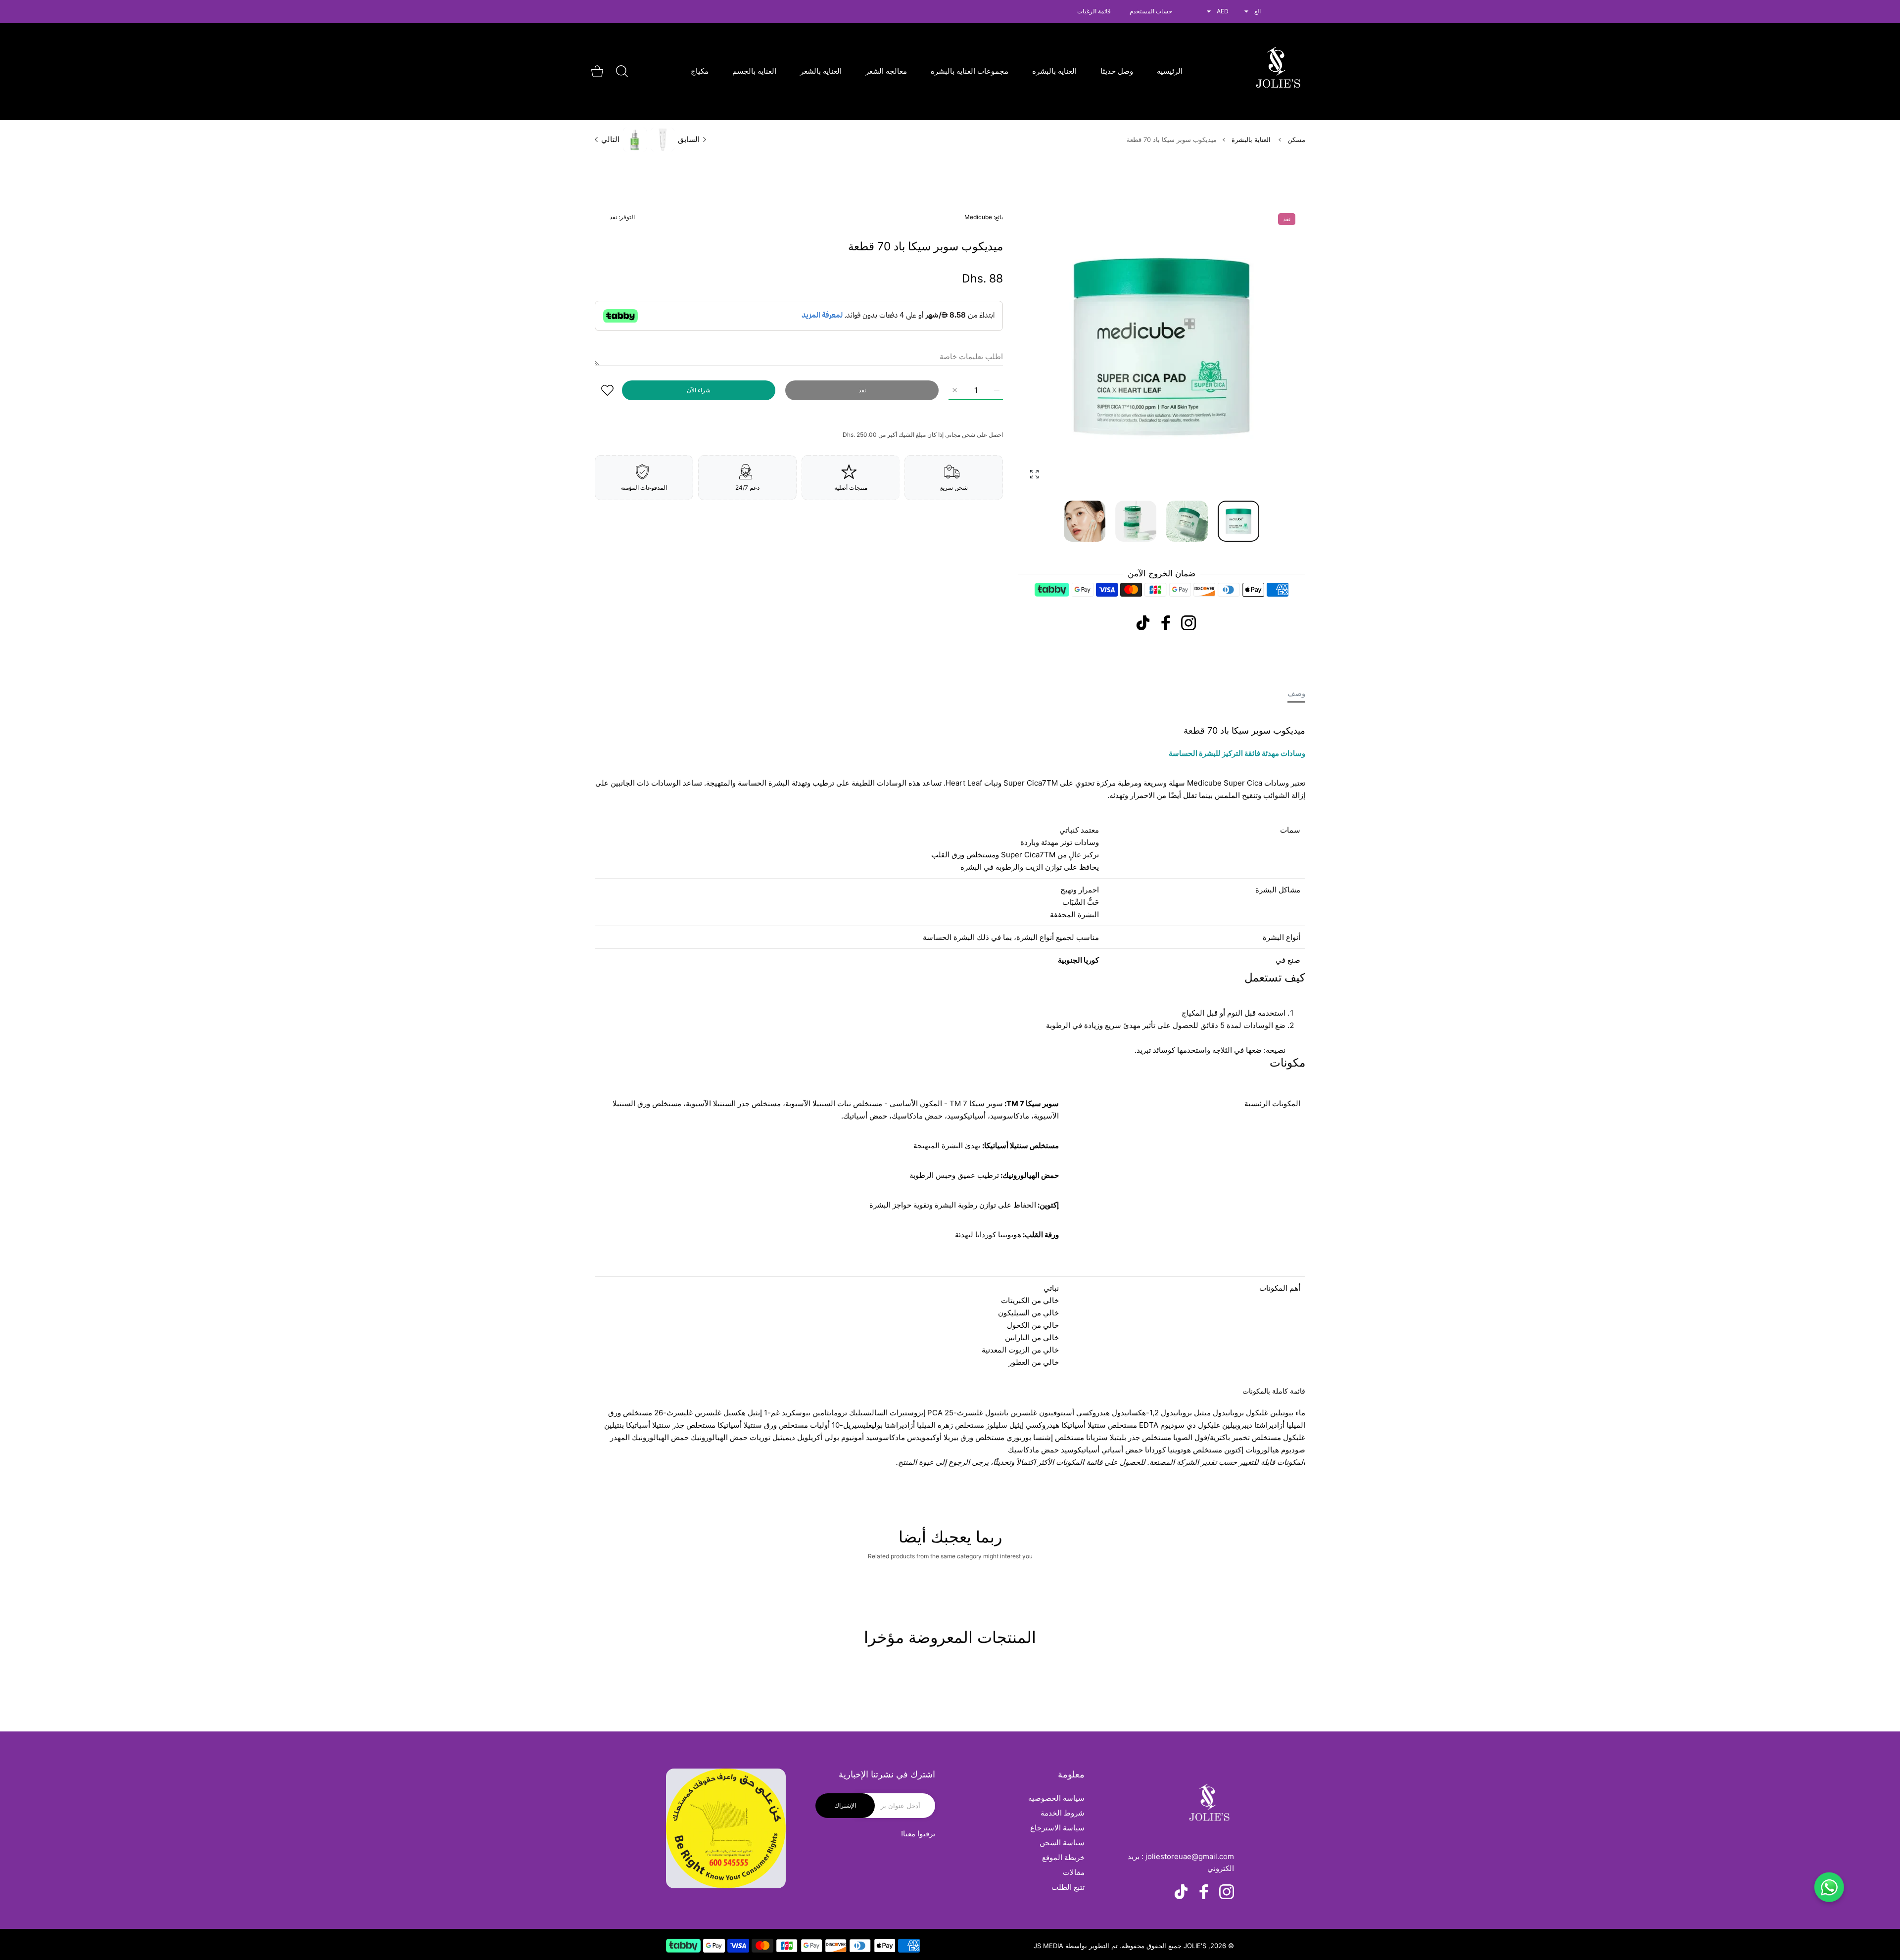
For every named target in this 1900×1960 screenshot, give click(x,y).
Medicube (978, 217)
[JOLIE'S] (1278, 71)
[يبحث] (622, 71)
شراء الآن (699, 390)
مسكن (1296, 140)
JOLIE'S (1195, 1946)
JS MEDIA (1048, 1946)
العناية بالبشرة (1251, 140)
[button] (1049, 347)
